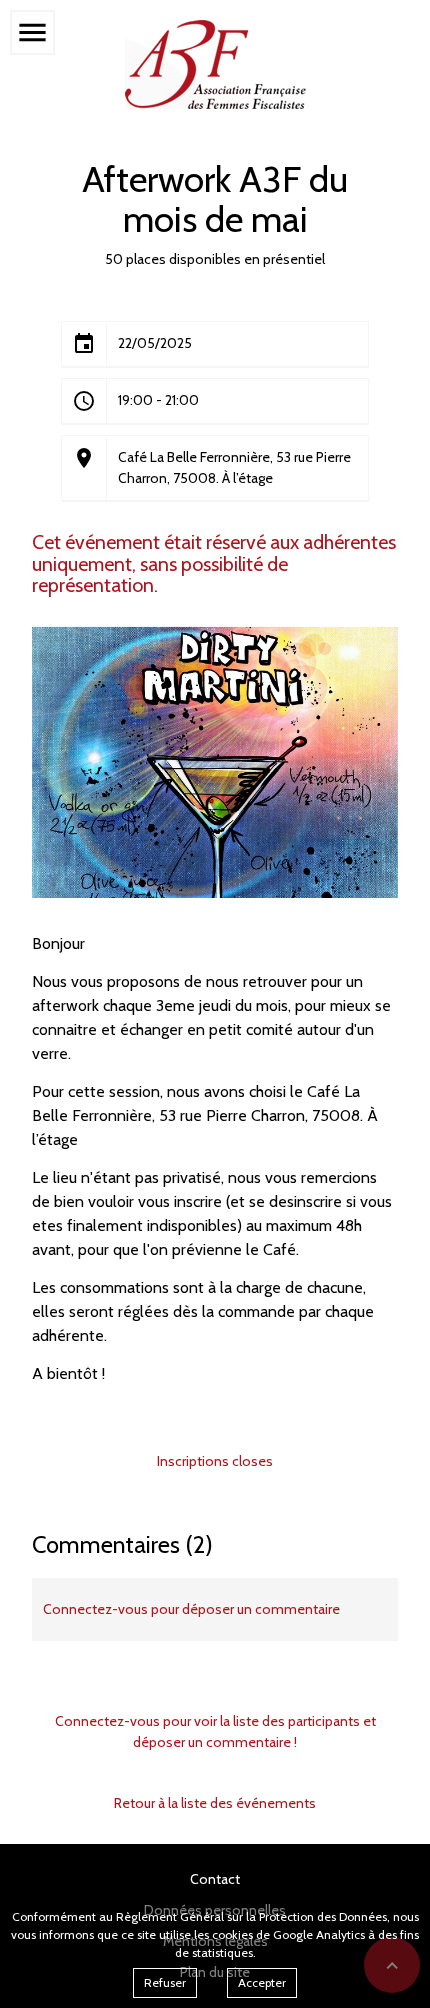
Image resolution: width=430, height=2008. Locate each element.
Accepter (262, 1982)
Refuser (165, 1982)
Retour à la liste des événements (215, 1803)
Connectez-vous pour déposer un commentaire (191, 1609)
